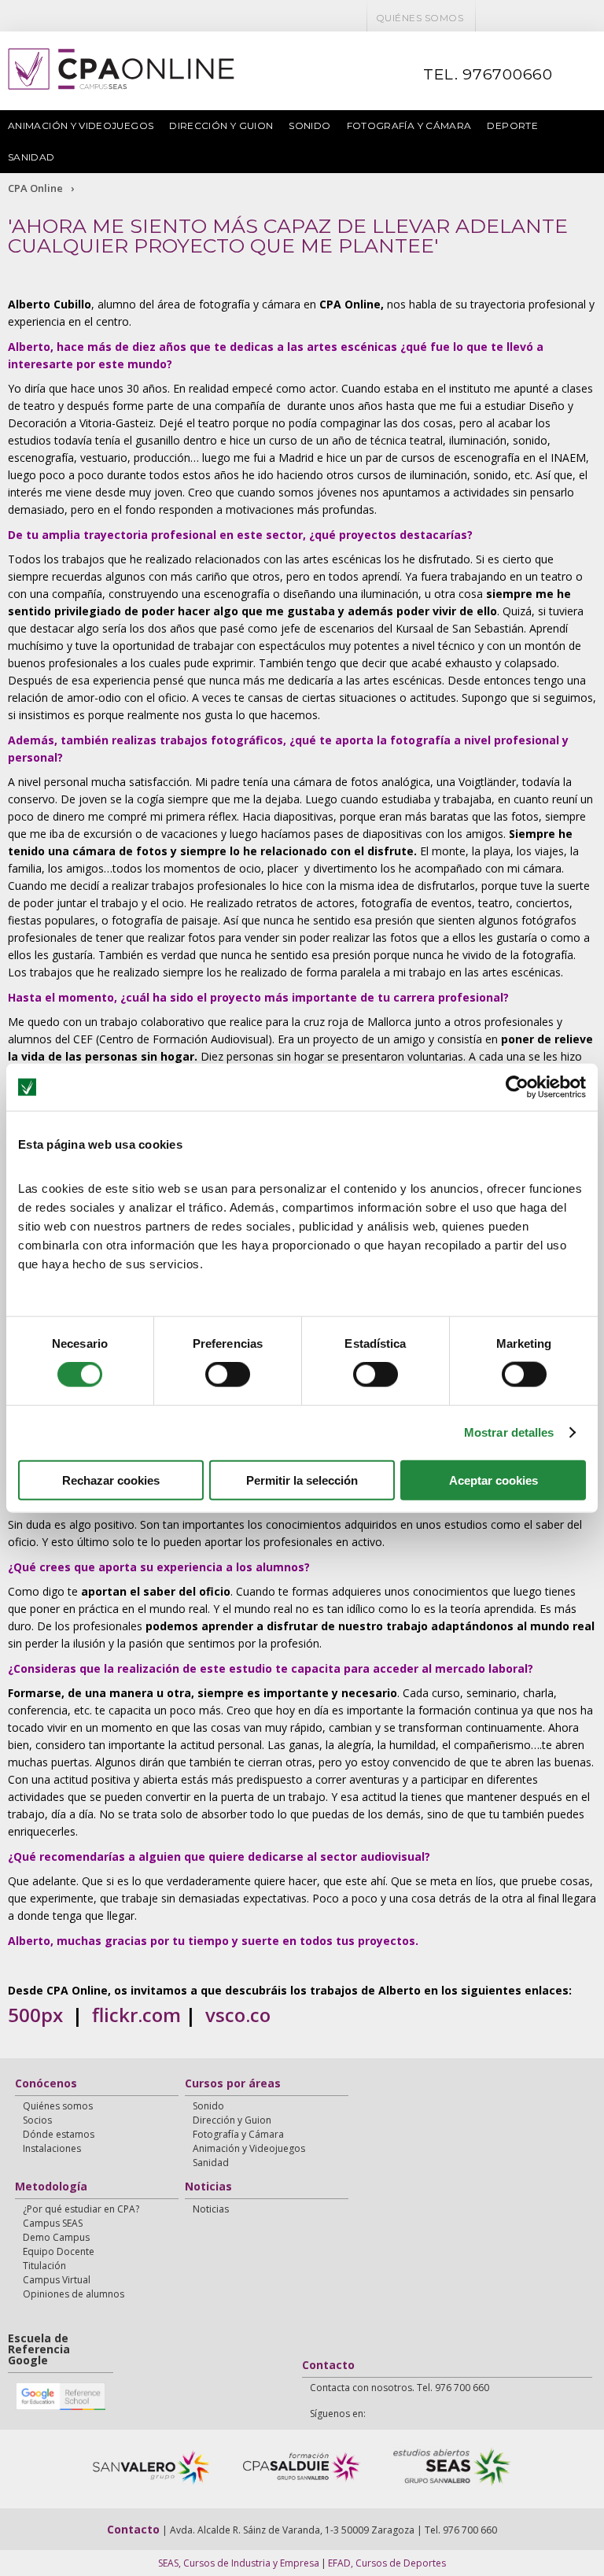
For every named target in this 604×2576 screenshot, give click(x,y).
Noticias (208, 2187)
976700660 (508, 74)
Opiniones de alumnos (74, 2294)
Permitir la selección (302, 1480)
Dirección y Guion (221, 125)
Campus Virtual (57, 2280)
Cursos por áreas (233, 2084)
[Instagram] (592, 18)
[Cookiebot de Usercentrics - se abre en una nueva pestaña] (517, 1087)
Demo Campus (56, 2237)
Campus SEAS (53, 2223)
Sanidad (31, 157)
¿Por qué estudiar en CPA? (81, 2209)
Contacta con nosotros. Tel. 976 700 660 (400, 2388)
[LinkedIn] (572, 18)
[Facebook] (490, 18)
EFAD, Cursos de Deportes (387, 2563)
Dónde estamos (59, 2134)
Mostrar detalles (509, 1432)
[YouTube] (531, 18)
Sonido (309, 125)
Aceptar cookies (494, 1480)
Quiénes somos (420, 18)
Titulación (44, 2266)
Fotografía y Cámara (409, 125)
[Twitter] (510, 18)
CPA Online (35, 188)
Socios (37, 2120)
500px (35, 2015)
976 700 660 (470, 2530)
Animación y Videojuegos (81, 125)
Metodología (51, 2187)
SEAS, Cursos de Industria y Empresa (239, 2563)
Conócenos (46, 2084)
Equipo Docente (59, 2251)
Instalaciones (52, 2148)
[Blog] (551, 18)
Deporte (512, 125)
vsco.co (238, 2015)
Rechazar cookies (111, 1480)
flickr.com (136, 2015)
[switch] (228, 1375)
